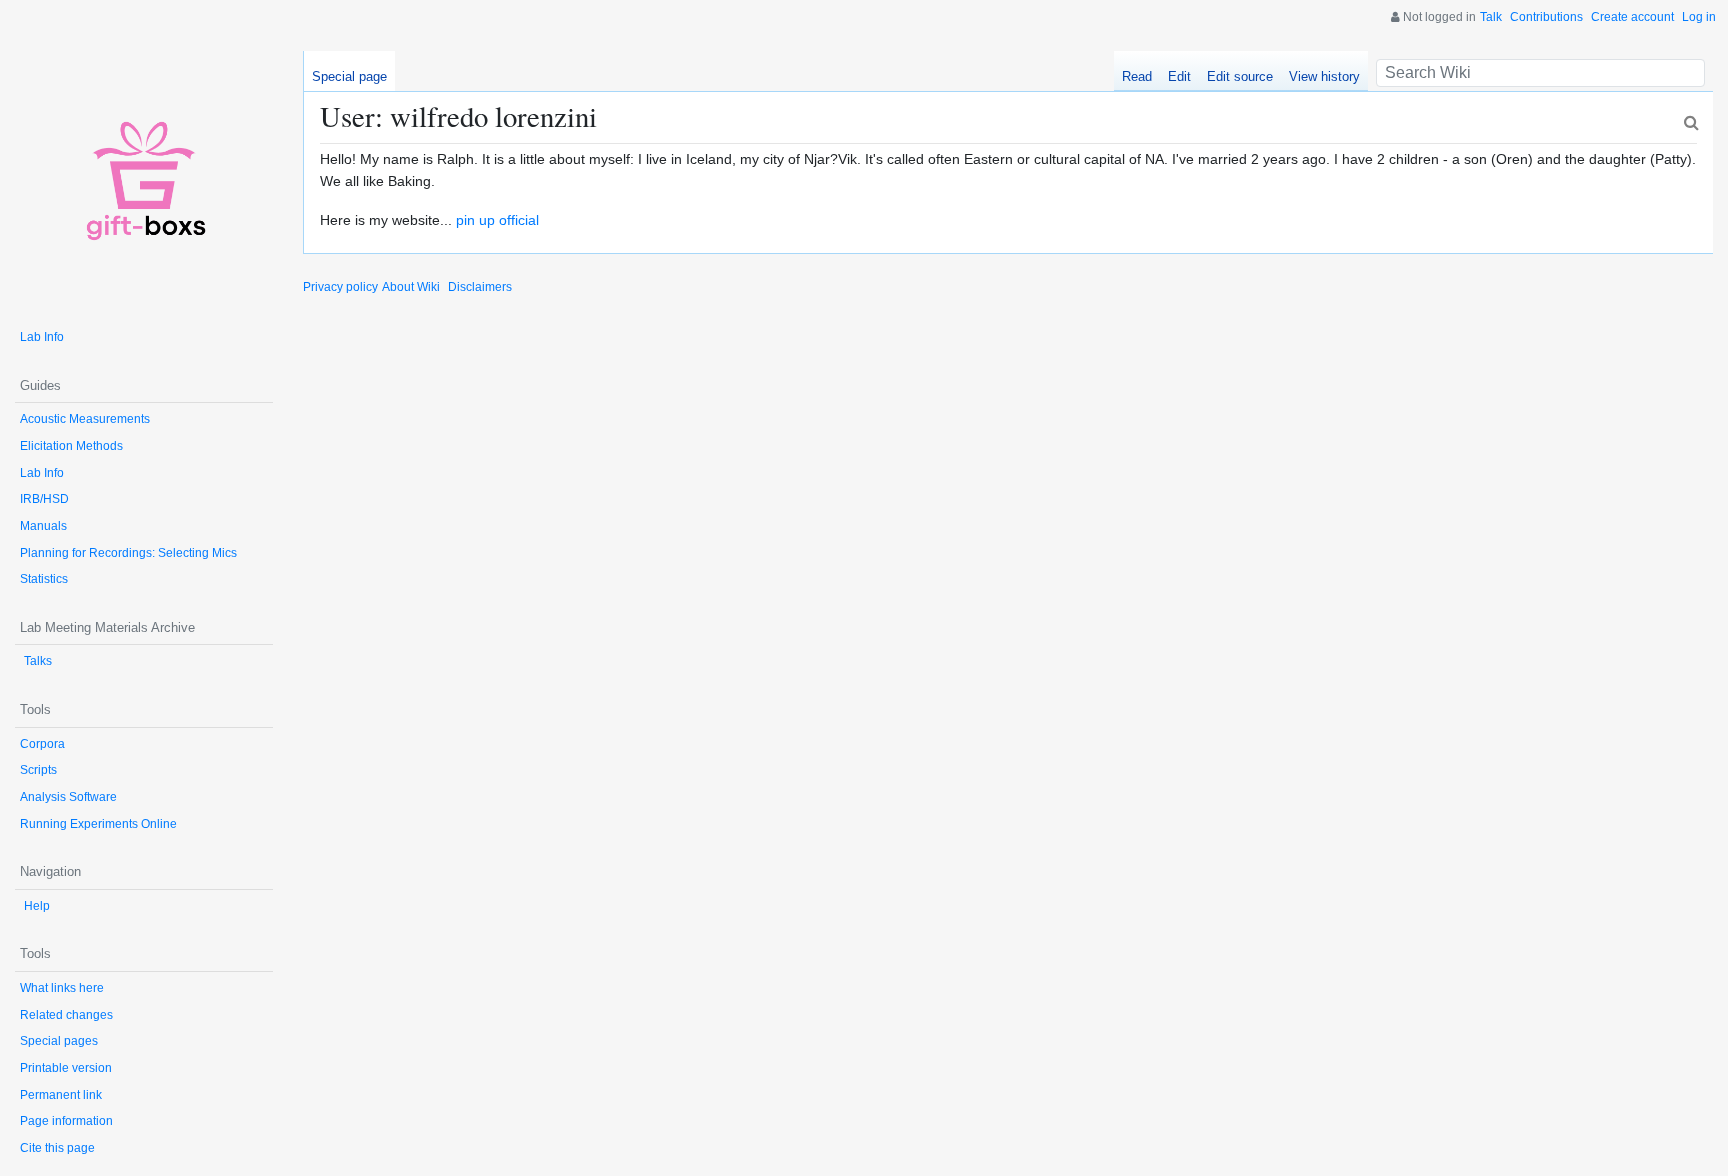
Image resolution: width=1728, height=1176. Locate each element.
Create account (1632, 17)
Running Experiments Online (98, 824)
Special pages (59, 1041)
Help (37, 906)
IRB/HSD (44, 499)
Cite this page (57, 1148)
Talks (38, 661)
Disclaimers (480, 287)
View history (1324, 76)
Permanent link (61, 1095)
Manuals (43, 526)
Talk (1491, 17)
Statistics (44, 579)
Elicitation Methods (71, 446)
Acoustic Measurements (85, 419)
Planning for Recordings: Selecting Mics (128, 553)
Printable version (66, 1068)
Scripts (38, 770)
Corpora (42, 744)
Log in (1699, 17)
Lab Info (42, 337)
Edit (1179, 76)
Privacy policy (340, 287)
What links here (62, 988)
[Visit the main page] (144, 180)
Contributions (1546, 17)
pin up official (497, 220)
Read (1137, 76)
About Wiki (411, 287)
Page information (66, 1121)
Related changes (66, 1015)
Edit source (1240, 76)
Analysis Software (68, 797)
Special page (349, 76)
